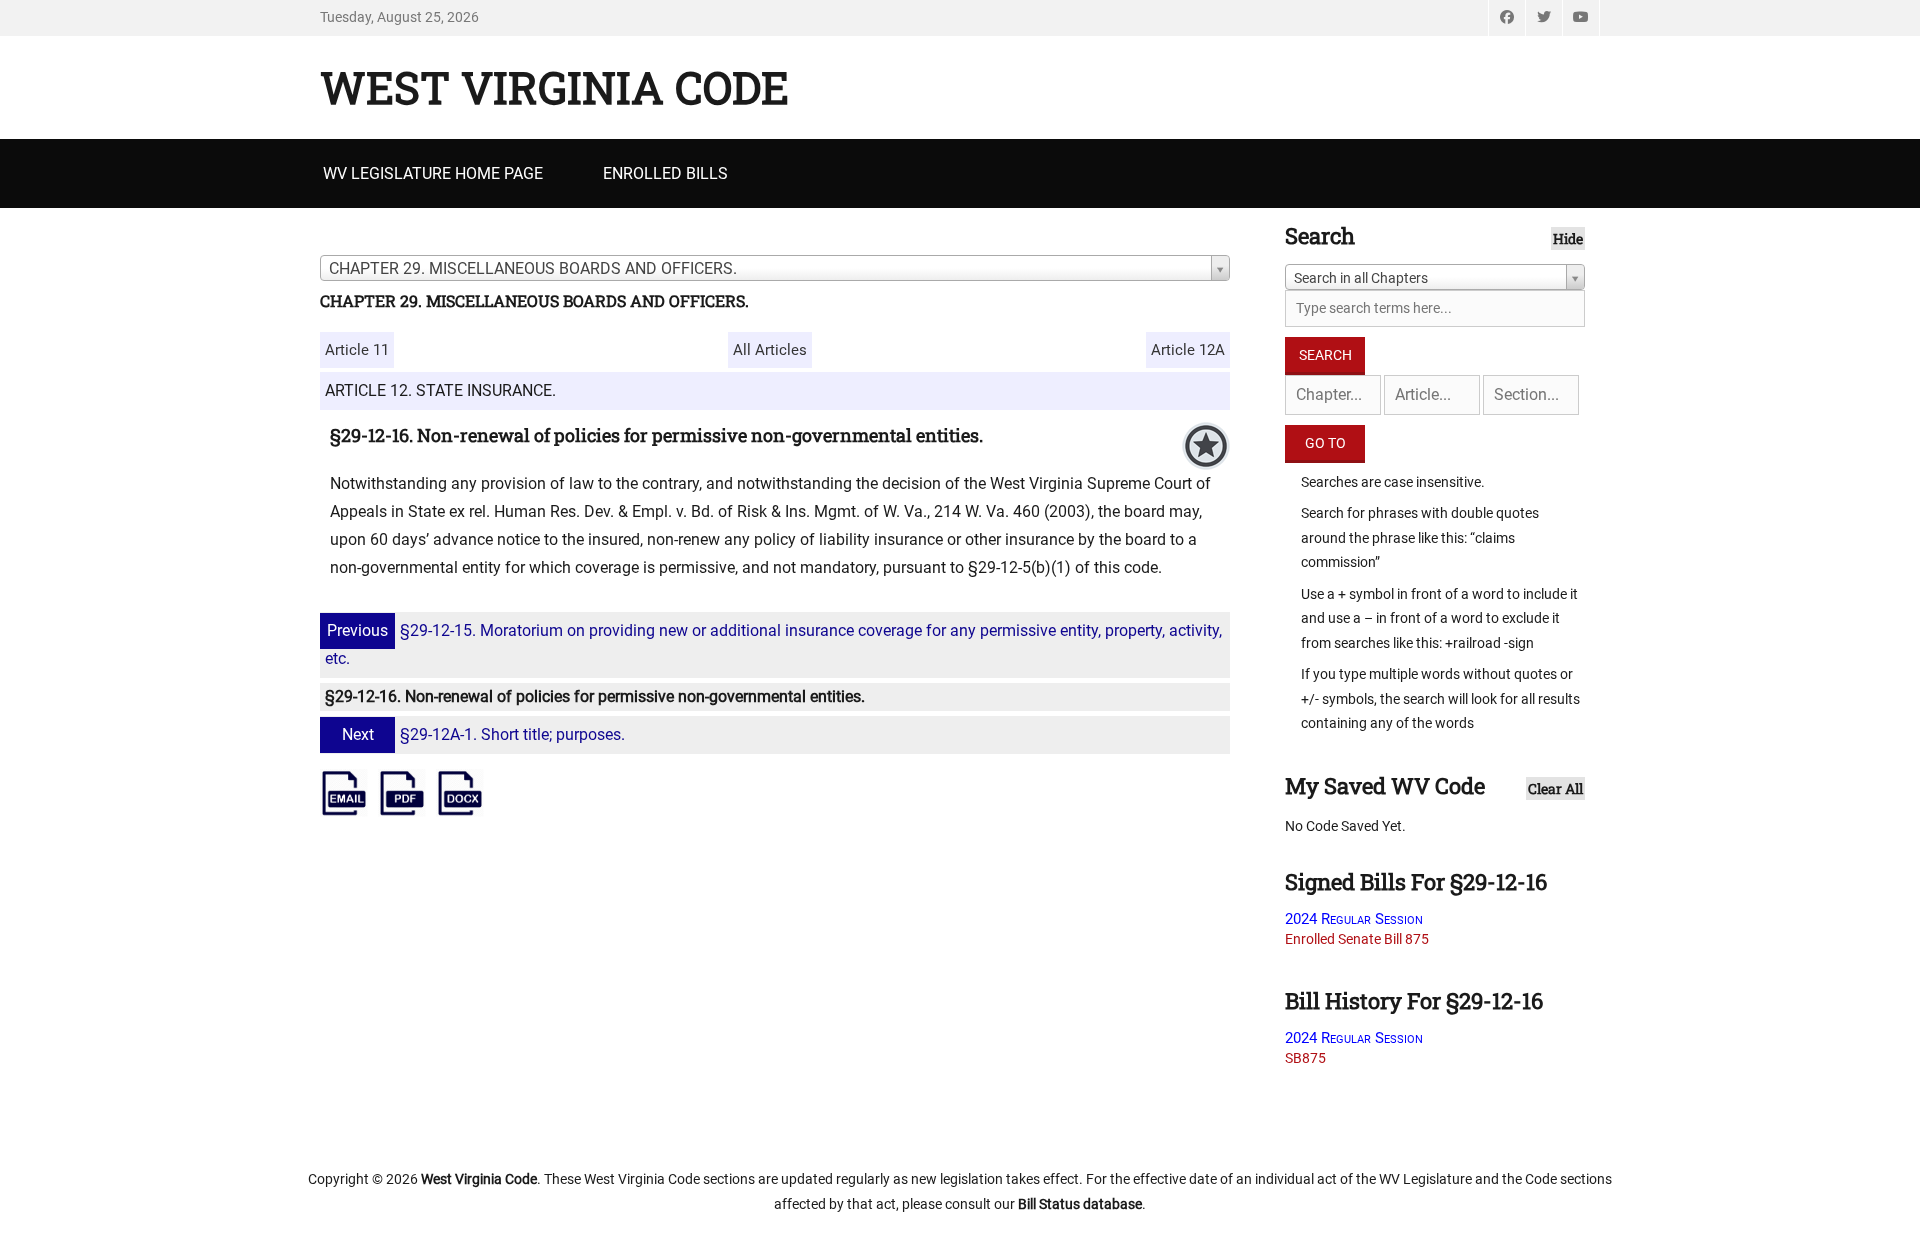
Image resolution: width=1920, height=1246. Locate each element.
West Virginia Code (554, 87)
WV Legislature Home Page (433, 173)
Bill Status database (1080, 1204)
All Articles (770, 350)
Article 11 (357, 350)
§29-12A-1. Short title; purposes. (483, 734)
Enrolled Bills (665, 173)
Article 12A (1188, 350)
